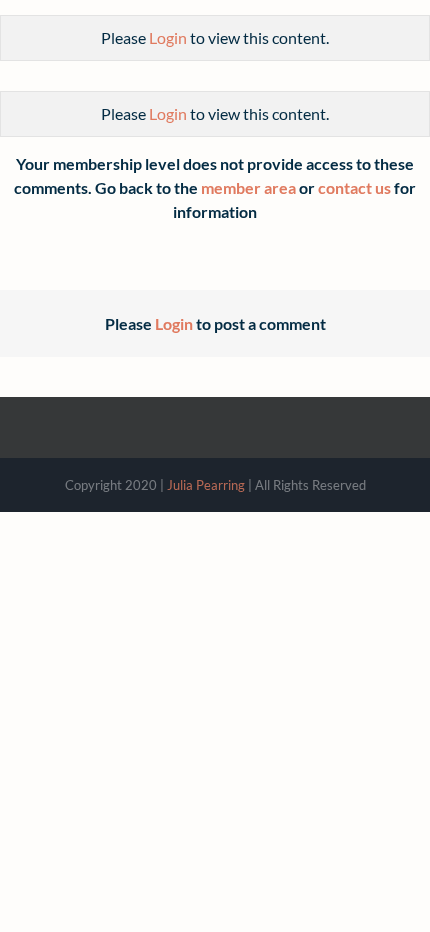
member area (248, 187)
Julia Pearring (206, 485)
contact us (354, 187)
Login (168, 37)
